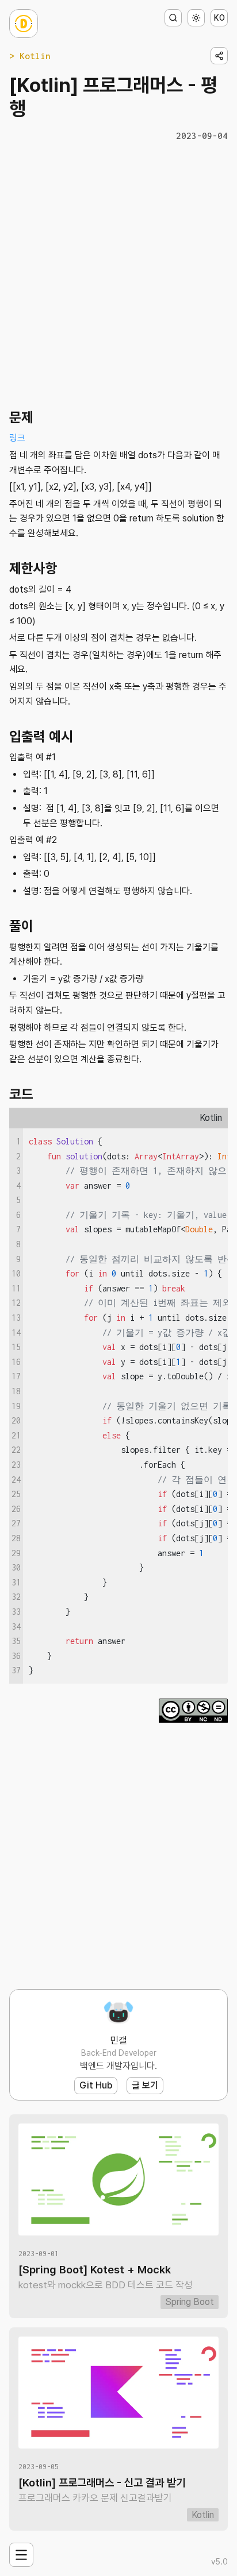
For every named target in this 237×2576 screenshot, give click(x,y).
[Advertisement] (118, 273)
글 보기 (145, 2085)
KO (219, 18)
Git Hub (96, 2085)
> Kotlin (30, 56)
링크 (17, 438)
